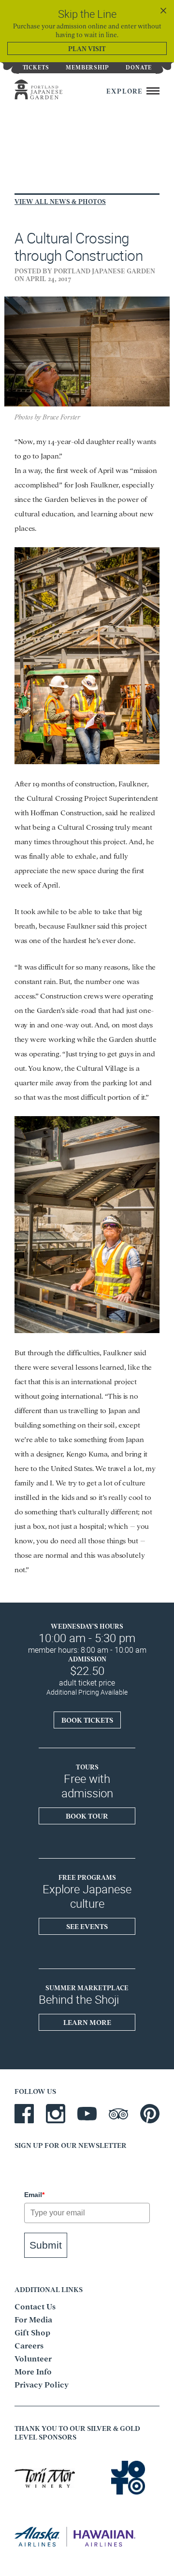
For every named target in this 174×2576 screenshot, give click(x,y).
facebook (24, 2114)
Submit (46, 2245)
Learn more (87, 2022)
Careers (29, 2345)
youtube (87, 2114)
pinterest (150, 2114)
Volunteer (33, 2358)
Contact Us (35, 2306)
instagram (56, 2114)
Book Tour (87, 1816)
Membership (88, 67)
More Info (33, 2371)
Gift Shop (32, 2332)
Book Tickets (87, 1720)
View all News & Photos (60, 201)
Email (34, 2195)
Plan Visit (87, 48)
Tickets (36, 67)
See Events (87, 1926)
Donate (139, 67)
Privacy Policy (42, 2384)
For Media (33, 2319)
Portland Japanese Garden (49, 89)
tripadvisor (118, 2114)
